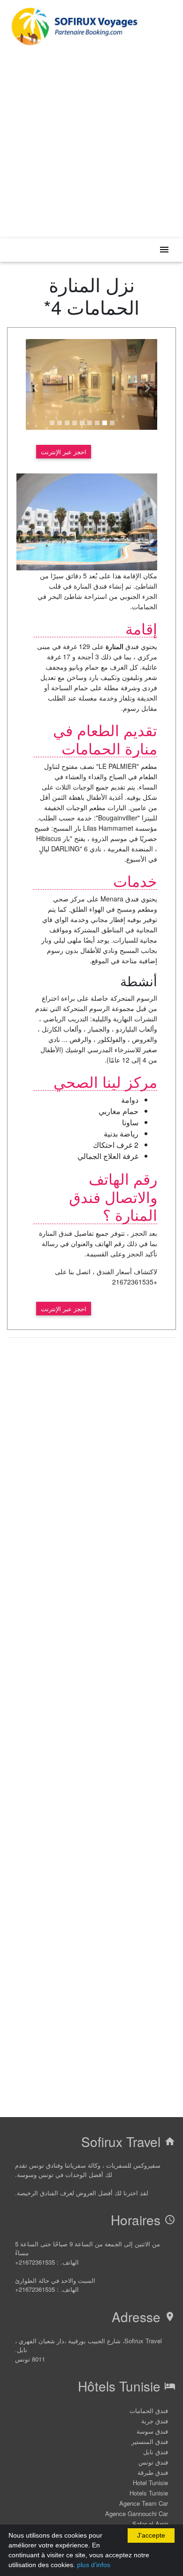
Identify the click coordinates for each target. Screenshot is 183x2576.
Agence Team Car (144, 2503)
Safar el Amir (150, 2524)
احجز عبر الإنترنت (64, 452)
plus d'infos (94, 2565)
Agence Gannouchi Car (137, 2513)
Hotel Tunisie (150, 2483)
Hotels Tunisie (149, 2493)
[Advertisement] (91, 140)
